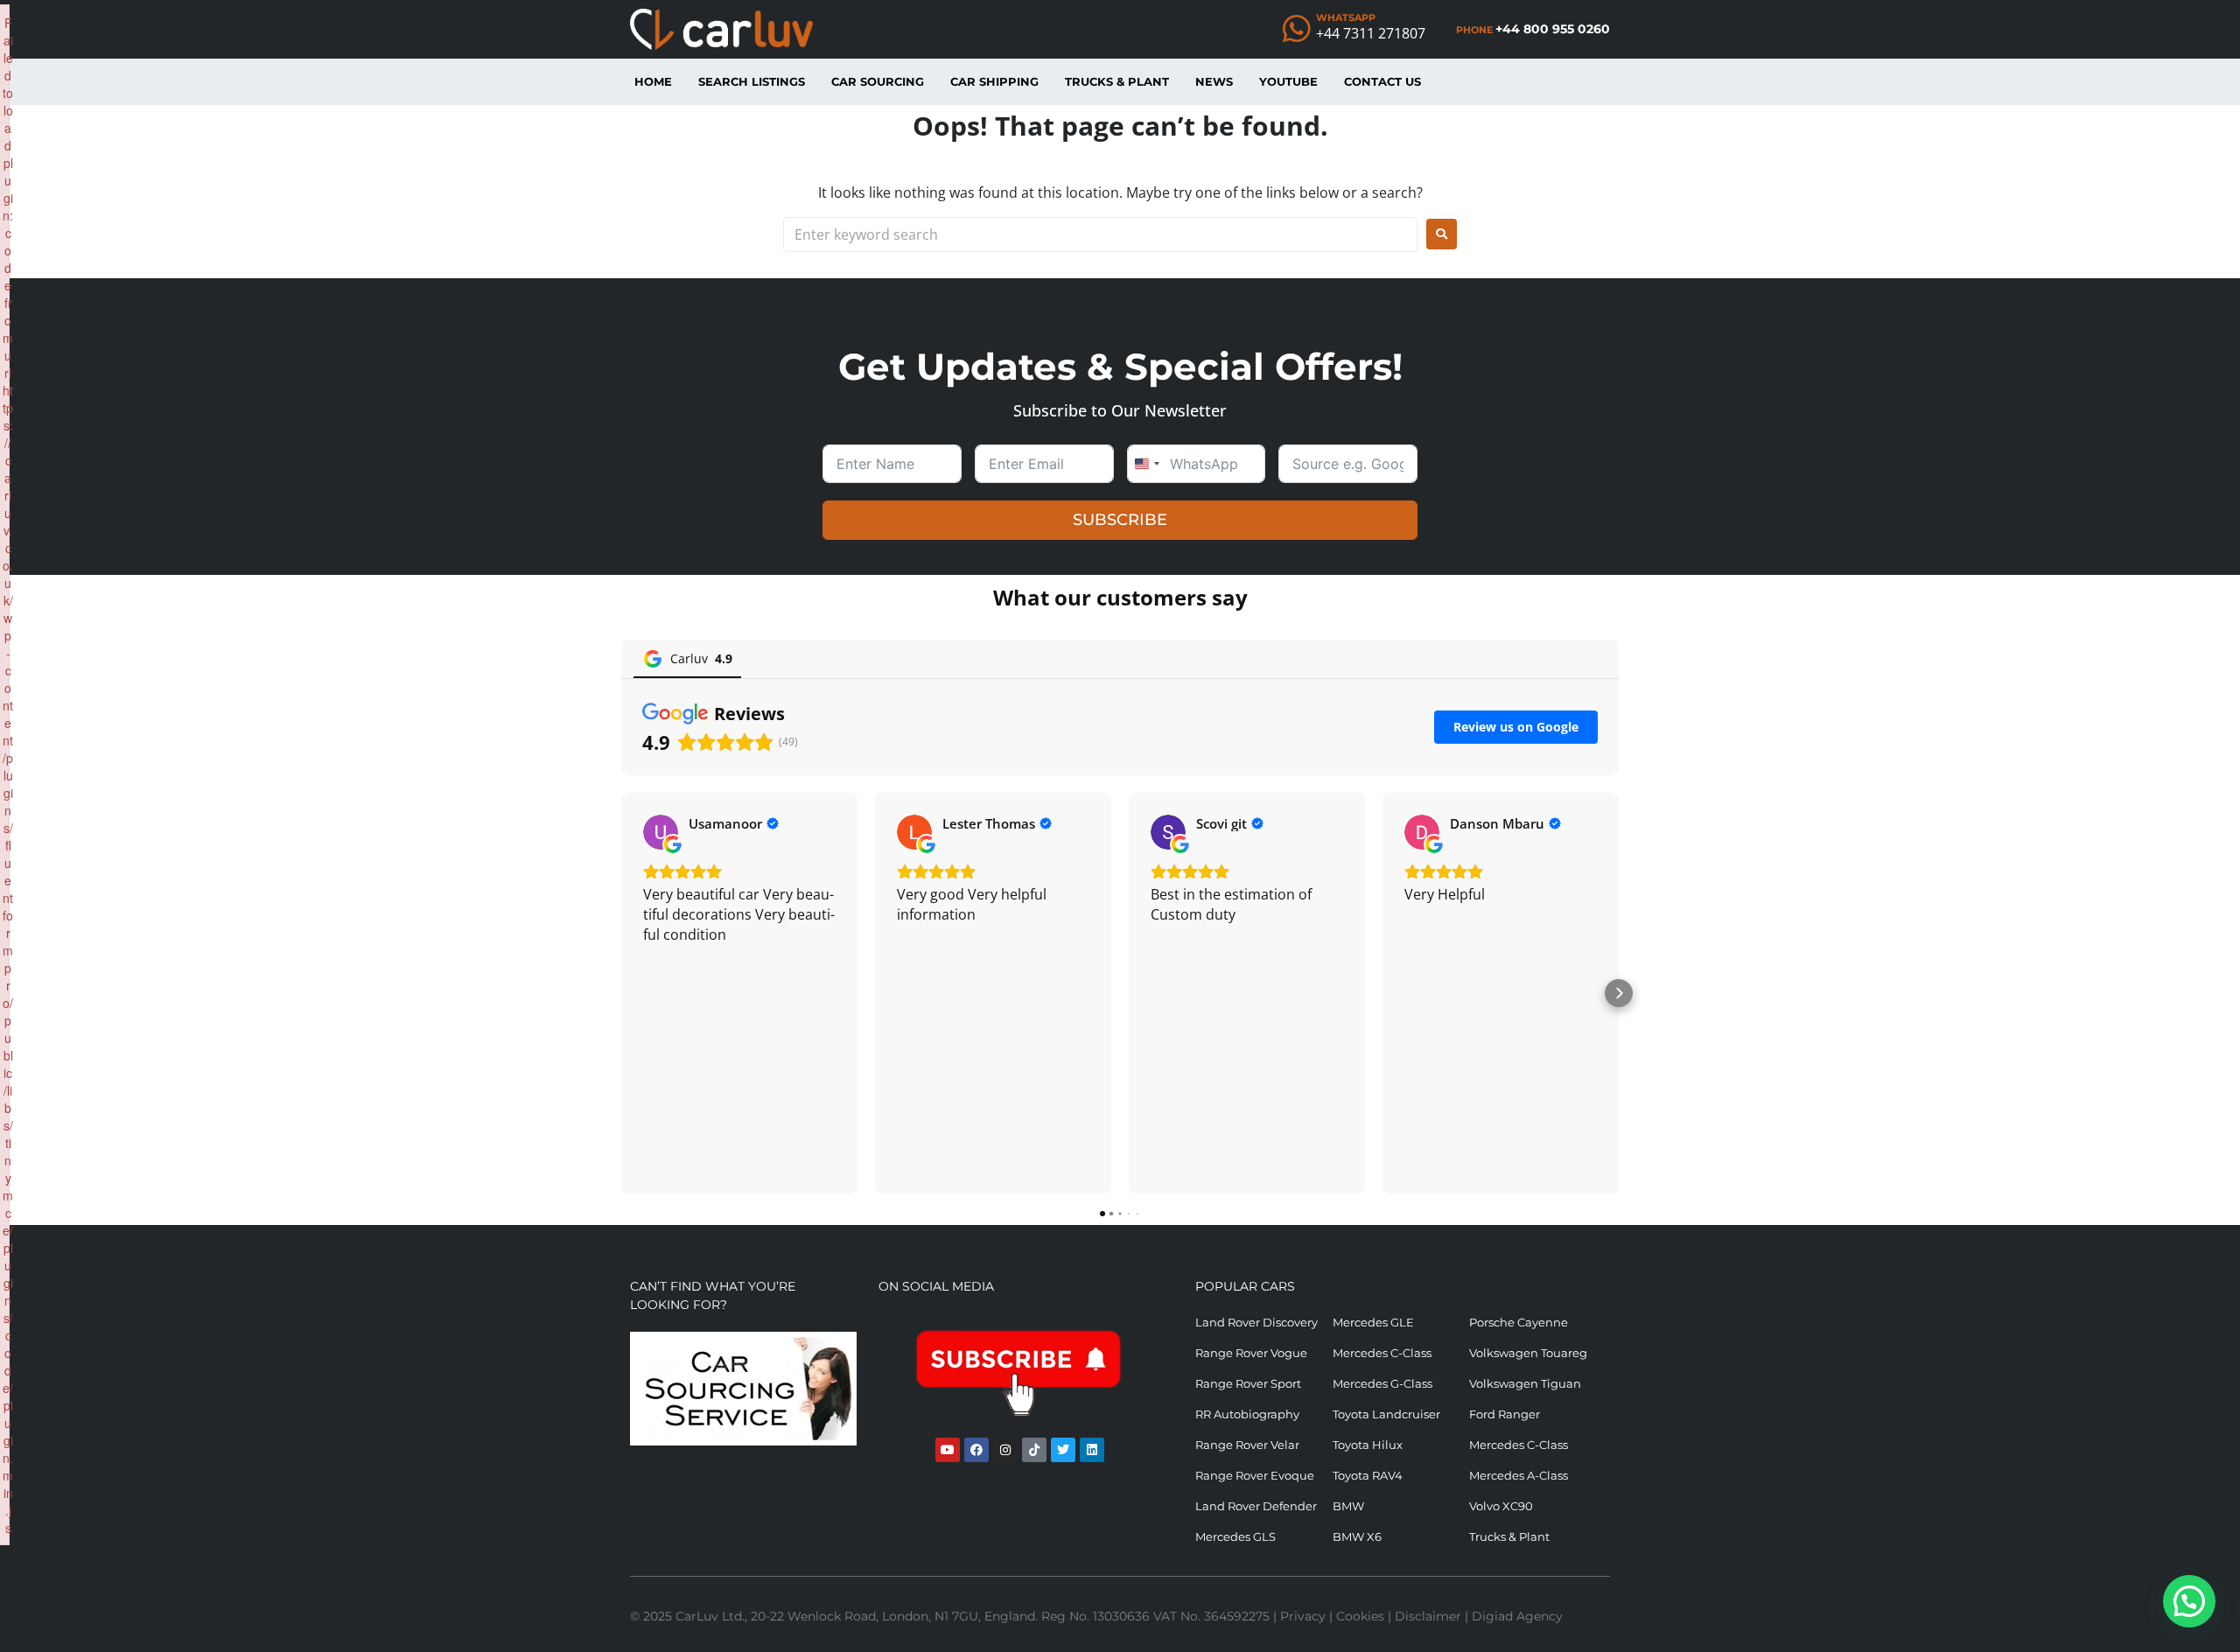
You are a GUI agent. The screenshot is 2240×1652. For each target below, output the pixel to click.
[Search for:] (1100, 234)
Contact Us (1382, 81)
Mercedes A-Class (1519, 1475)
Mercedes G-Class (1382, 1383)
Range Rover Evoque (1255, 1475)
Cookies (1360, 1616)
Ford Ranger (1505, 1414)
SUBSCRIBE (1120, 520)
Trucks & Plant (1117, 81)
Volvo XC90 (1501, 1506)
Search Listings (752, 81)
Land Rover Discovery (1256, 1322)
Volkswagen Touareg (1528, 1353)
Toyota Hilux (1368, 1445)
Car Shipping (994, 81)
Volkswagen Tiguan (1525, 1383)
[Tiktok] (1034, 1450)
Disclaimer (1428, 1616)
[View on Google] (661, 832)
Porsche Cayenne (1519, 1322)
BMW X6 (1357, 1536)
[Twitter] (1063, 1450)
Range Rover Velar (1247, 1445)
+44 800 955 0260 (1553, 29)
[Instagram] (1005, 1450)
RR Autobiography (1247, 1414)
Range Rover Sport (1248, 1383)
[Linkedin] (1092, 1450)
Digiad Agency (1517, 1616)
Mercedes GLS (1235, 1536)
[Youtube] (948, 1450)
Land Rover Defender (1256, 1506)
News (1214, 81)
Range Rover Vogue (1251, 1353)
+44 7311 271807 (1371, 33)
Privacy (1303, 1616)
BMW (1348, 1506)
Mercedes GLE (1373, 1322)
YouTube (1288, 81)
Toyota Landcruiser (1386, 1414)
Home (653, 81)
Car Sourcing (878, 81)
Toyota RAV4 (1368, 1475)
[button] (621, 993)
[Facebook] (976, 1450)
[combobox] (1146, 464)
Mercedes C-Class (1382, 1353)
